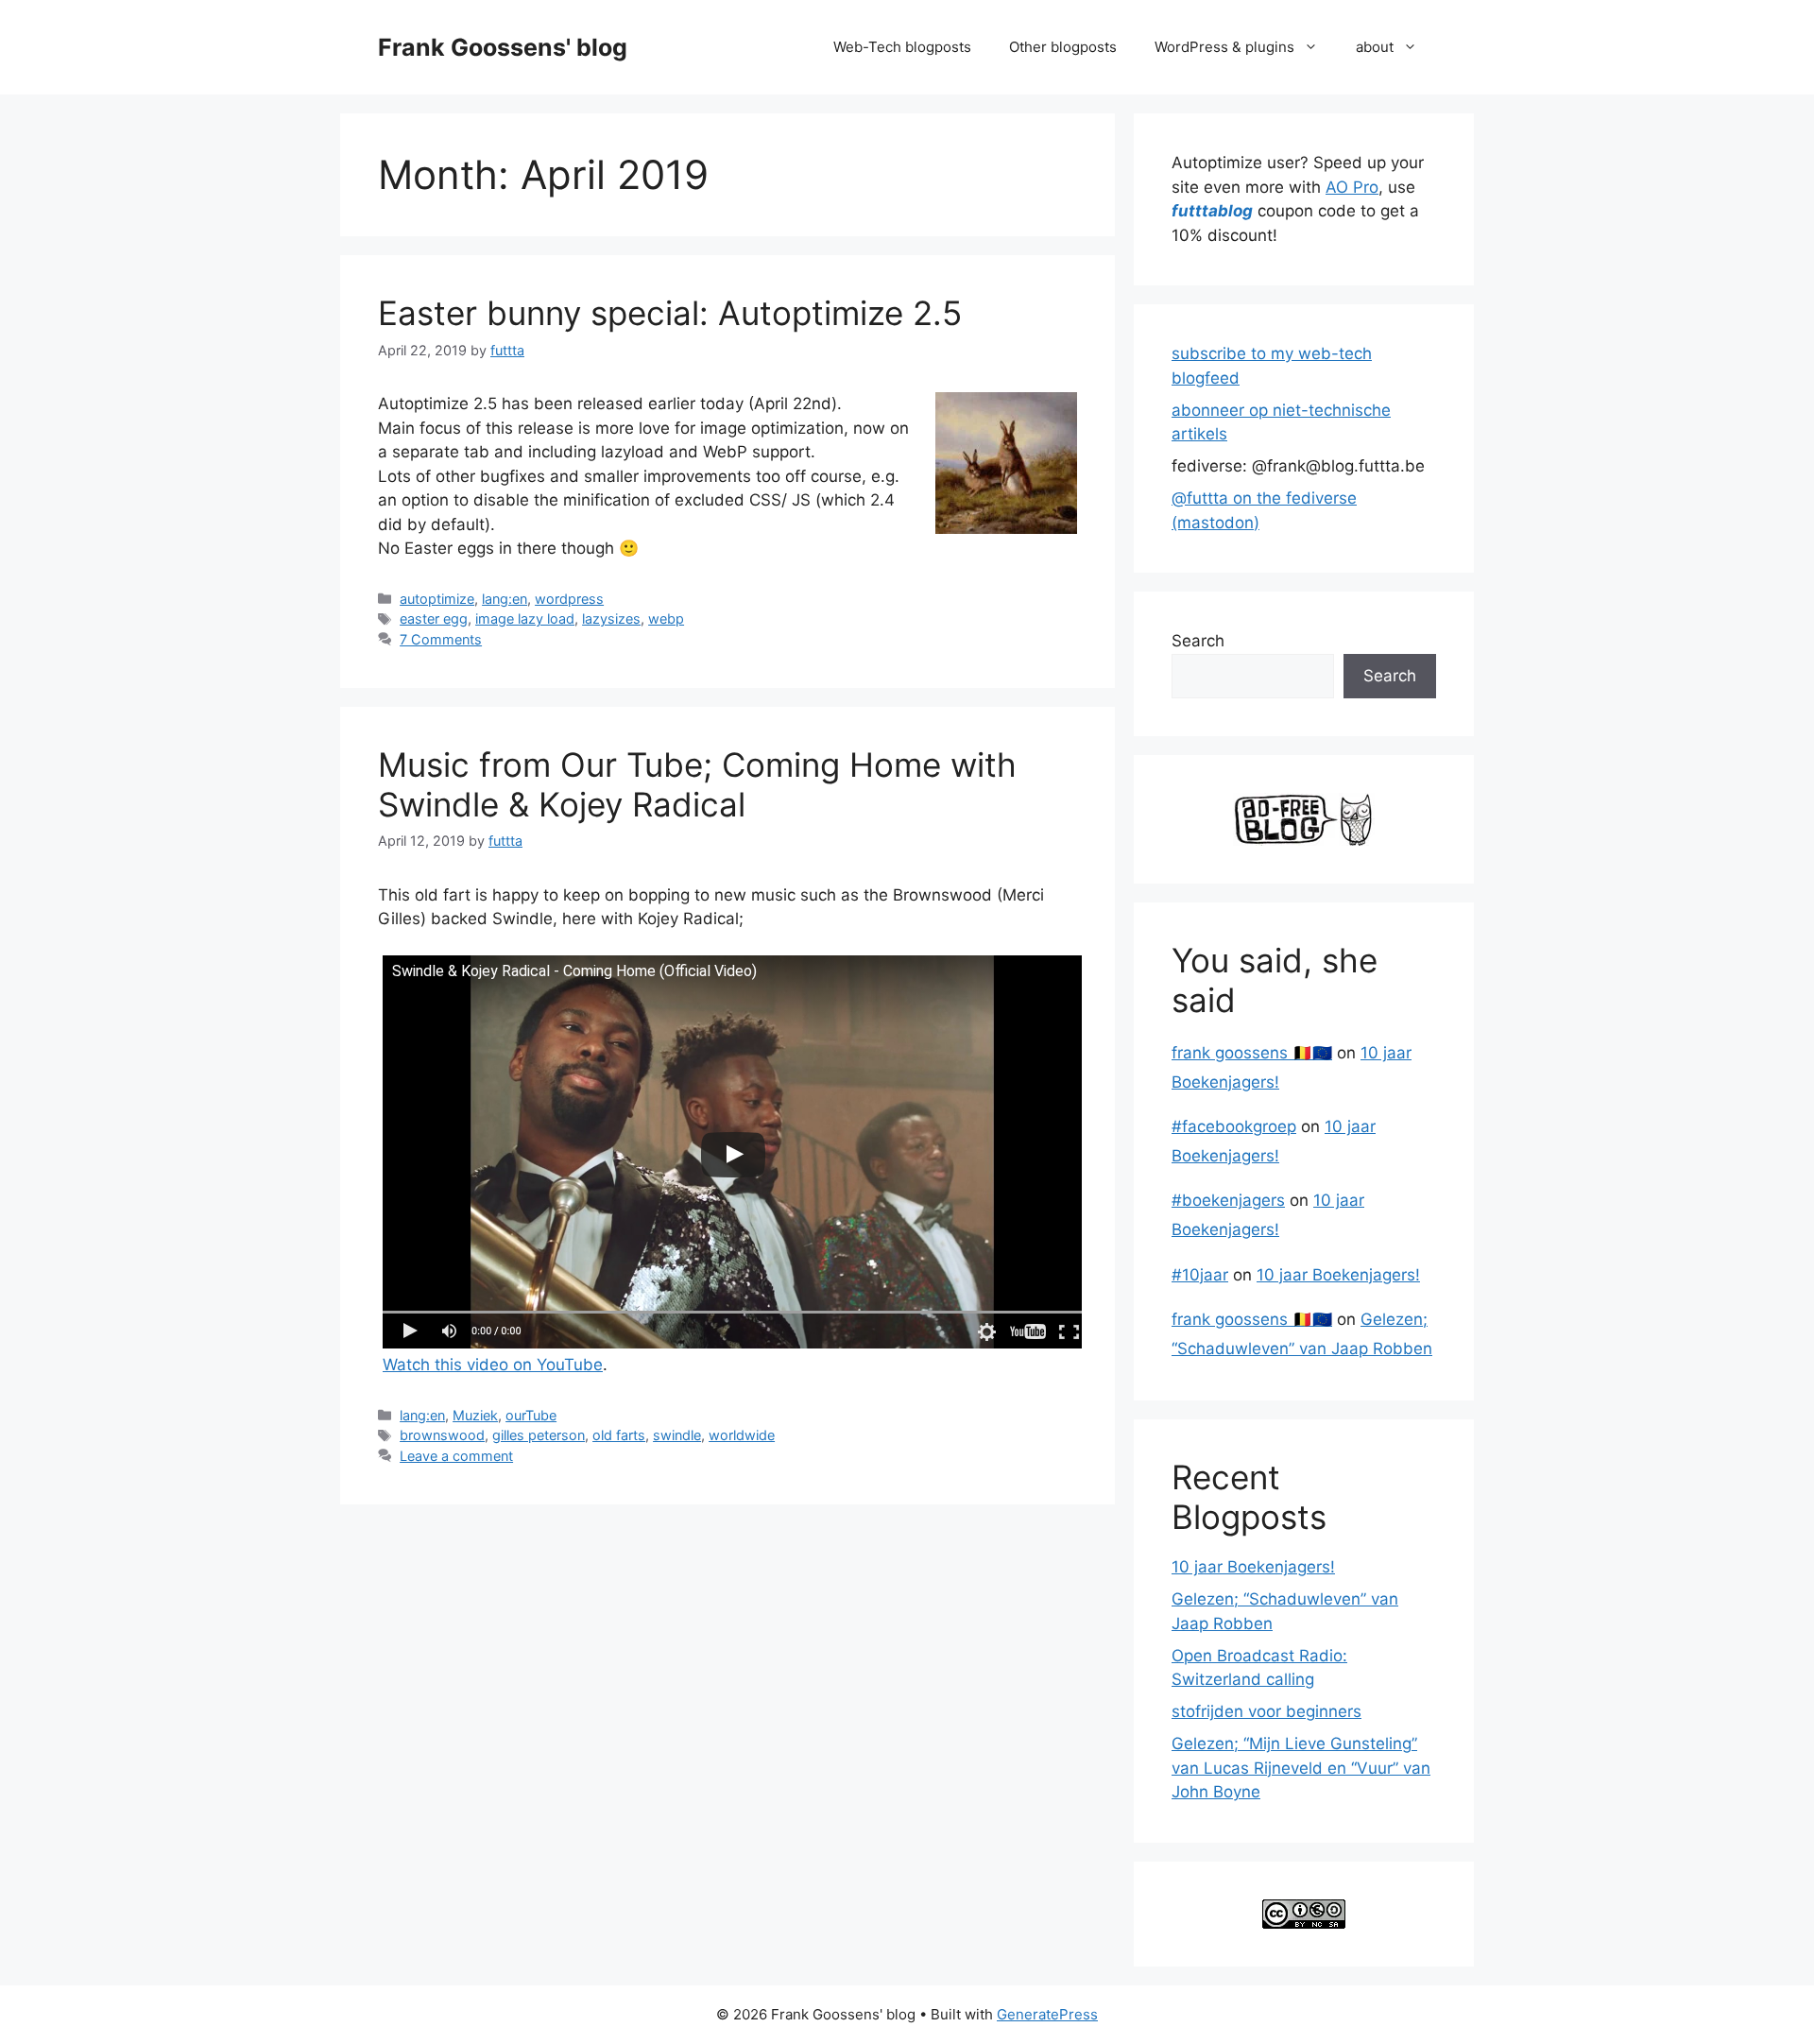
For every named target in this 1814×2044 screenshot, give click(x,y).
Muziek (475, 1415)
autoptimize (437, 599)
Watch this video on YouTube (493, 1365)
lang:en (505, 599)
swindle (677, 1435)
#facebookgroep (1234, 1126)
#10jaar (1200, 1275)
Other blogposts (1063, 47)
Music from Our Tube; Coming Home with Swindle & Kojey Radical (697, 784)
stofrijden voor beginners (1266, 1711)
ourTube (531, 1415)
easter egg (434, 618)
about (1375, 47)
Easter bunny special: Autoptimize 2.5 (670, 313)
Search (1198, 641)
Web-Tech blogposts (902, 47)
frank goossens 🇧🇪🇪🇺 (1252, 1053)
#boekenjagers (1228, 1200)
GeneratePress (1047, 2014)
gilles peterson (539, 1435)
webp (666, 618)
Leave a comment (456, 1456)
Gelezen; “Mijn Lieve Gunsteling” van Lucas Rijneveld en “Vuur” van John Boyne (1301, 1768)
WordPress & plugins (1224, 47)
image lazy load (525, 618)
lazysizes (611, 618)
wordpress (569, 599)
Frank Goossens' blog (503, 47)
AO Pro (1352, 187)
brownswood (442, 1435)
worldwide (742, 1435)
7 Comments (441, 639)
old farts (619, 1435)
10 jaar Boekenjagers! (1338, 1275)
